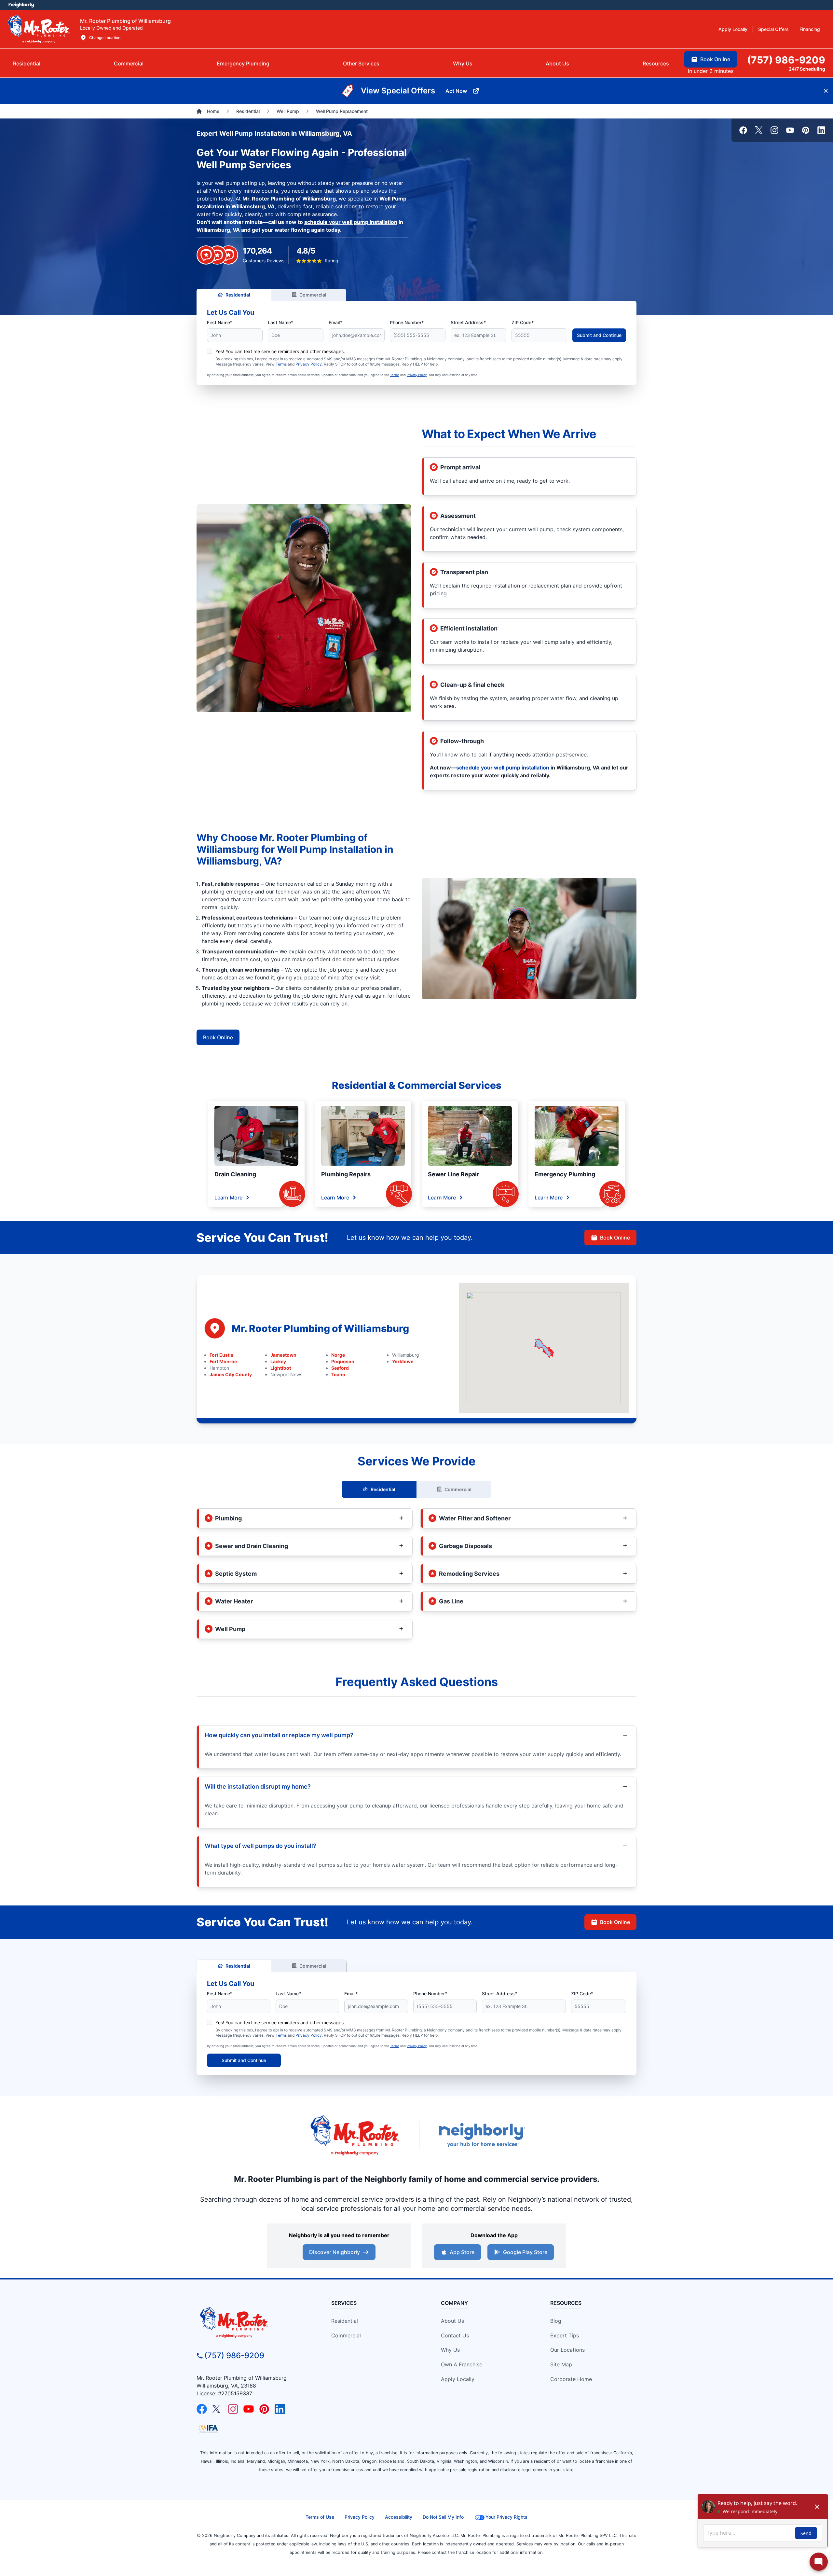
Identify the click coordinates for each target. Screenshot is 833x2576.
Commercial (313, 295)
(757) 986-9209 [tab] (786, 60)
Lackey (278, 1361)
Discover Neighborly (335, 2252)
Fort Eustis (221, 1355)
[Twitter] (759, 130)
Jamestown (283, 1355)
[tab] (243, 63)
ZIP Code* (523, 322)
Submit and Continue (599, 335)
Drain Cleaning (235, 1174)
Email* (335, 322)
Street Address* (468, 322)
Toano (338, 1374)
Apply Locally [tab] (733, 29)
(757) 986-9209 (234, 2355)
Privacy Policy (309, 364)
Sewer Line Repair (453, 1174)
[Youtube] (790, 130)
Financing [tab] (810, 29)
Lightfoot (281, 1368)
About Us (452, 2321)
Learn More (228, 1198)
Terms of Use (320, 2517)
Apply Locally (458, 2379)
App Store (462, 2252)
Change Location (105, 38)
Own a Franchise (462, 2364)
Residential (238, 295)
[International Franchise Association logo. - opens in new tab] (209, 2429)
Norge (338, 1355)
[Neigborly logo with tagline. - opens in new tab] (482, 2135)
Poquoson (343, 1361)
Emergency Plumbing (565, 1174)
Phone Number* (407, 322)
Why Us (450, 2350)
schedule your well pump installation (351, 222)
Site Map (561, 2364)
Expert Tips (565, 2335)
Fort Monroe (223, 1361)
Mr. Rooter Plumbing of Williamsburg (289, 199)
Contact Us (455, 2335)
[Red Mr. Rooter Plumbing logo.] (252, 2322)
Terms (281, 364)
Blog (556, 2321)
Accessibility (399, 2517)
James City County (231, 1374)
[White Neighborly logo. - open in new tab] (21, 5)
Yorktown (403, 1361)
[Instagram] (774, 130)
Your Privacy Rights (506, 2517)
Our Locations (567, 2350)
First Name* (220, 322)
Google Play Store (525, 2252)
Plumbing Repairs (346, 1174)
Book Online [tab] (715, 59)
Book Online (218, 1037)
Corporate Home (571, 2379)
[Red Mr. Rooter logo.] (355, 2135)
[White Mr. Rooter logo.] (39, 29)
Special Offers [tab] (773, 29)
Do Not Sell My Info (443, 2517)
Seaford (340, 1368)
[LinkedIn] (821, 130)
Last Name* (280, 322)
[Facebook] (743, 130)
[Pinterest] (806, 130)
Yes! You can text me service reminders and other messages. (280, 351)
